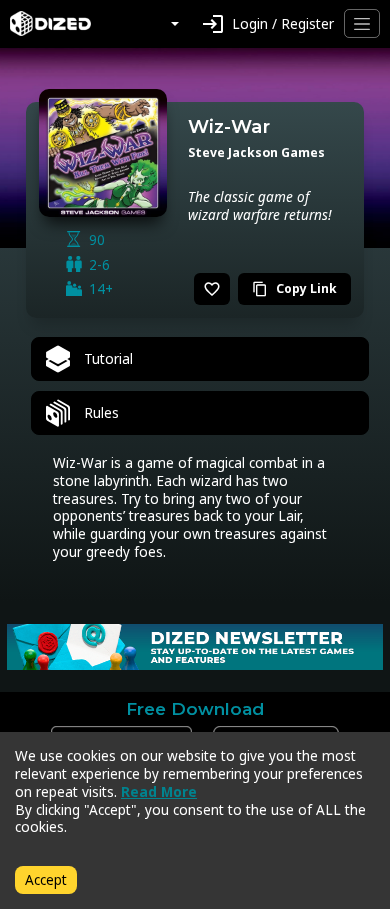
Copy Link (294, 288)
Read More (159, 791)
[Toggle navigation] (362, 23)
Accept (46, 879)
